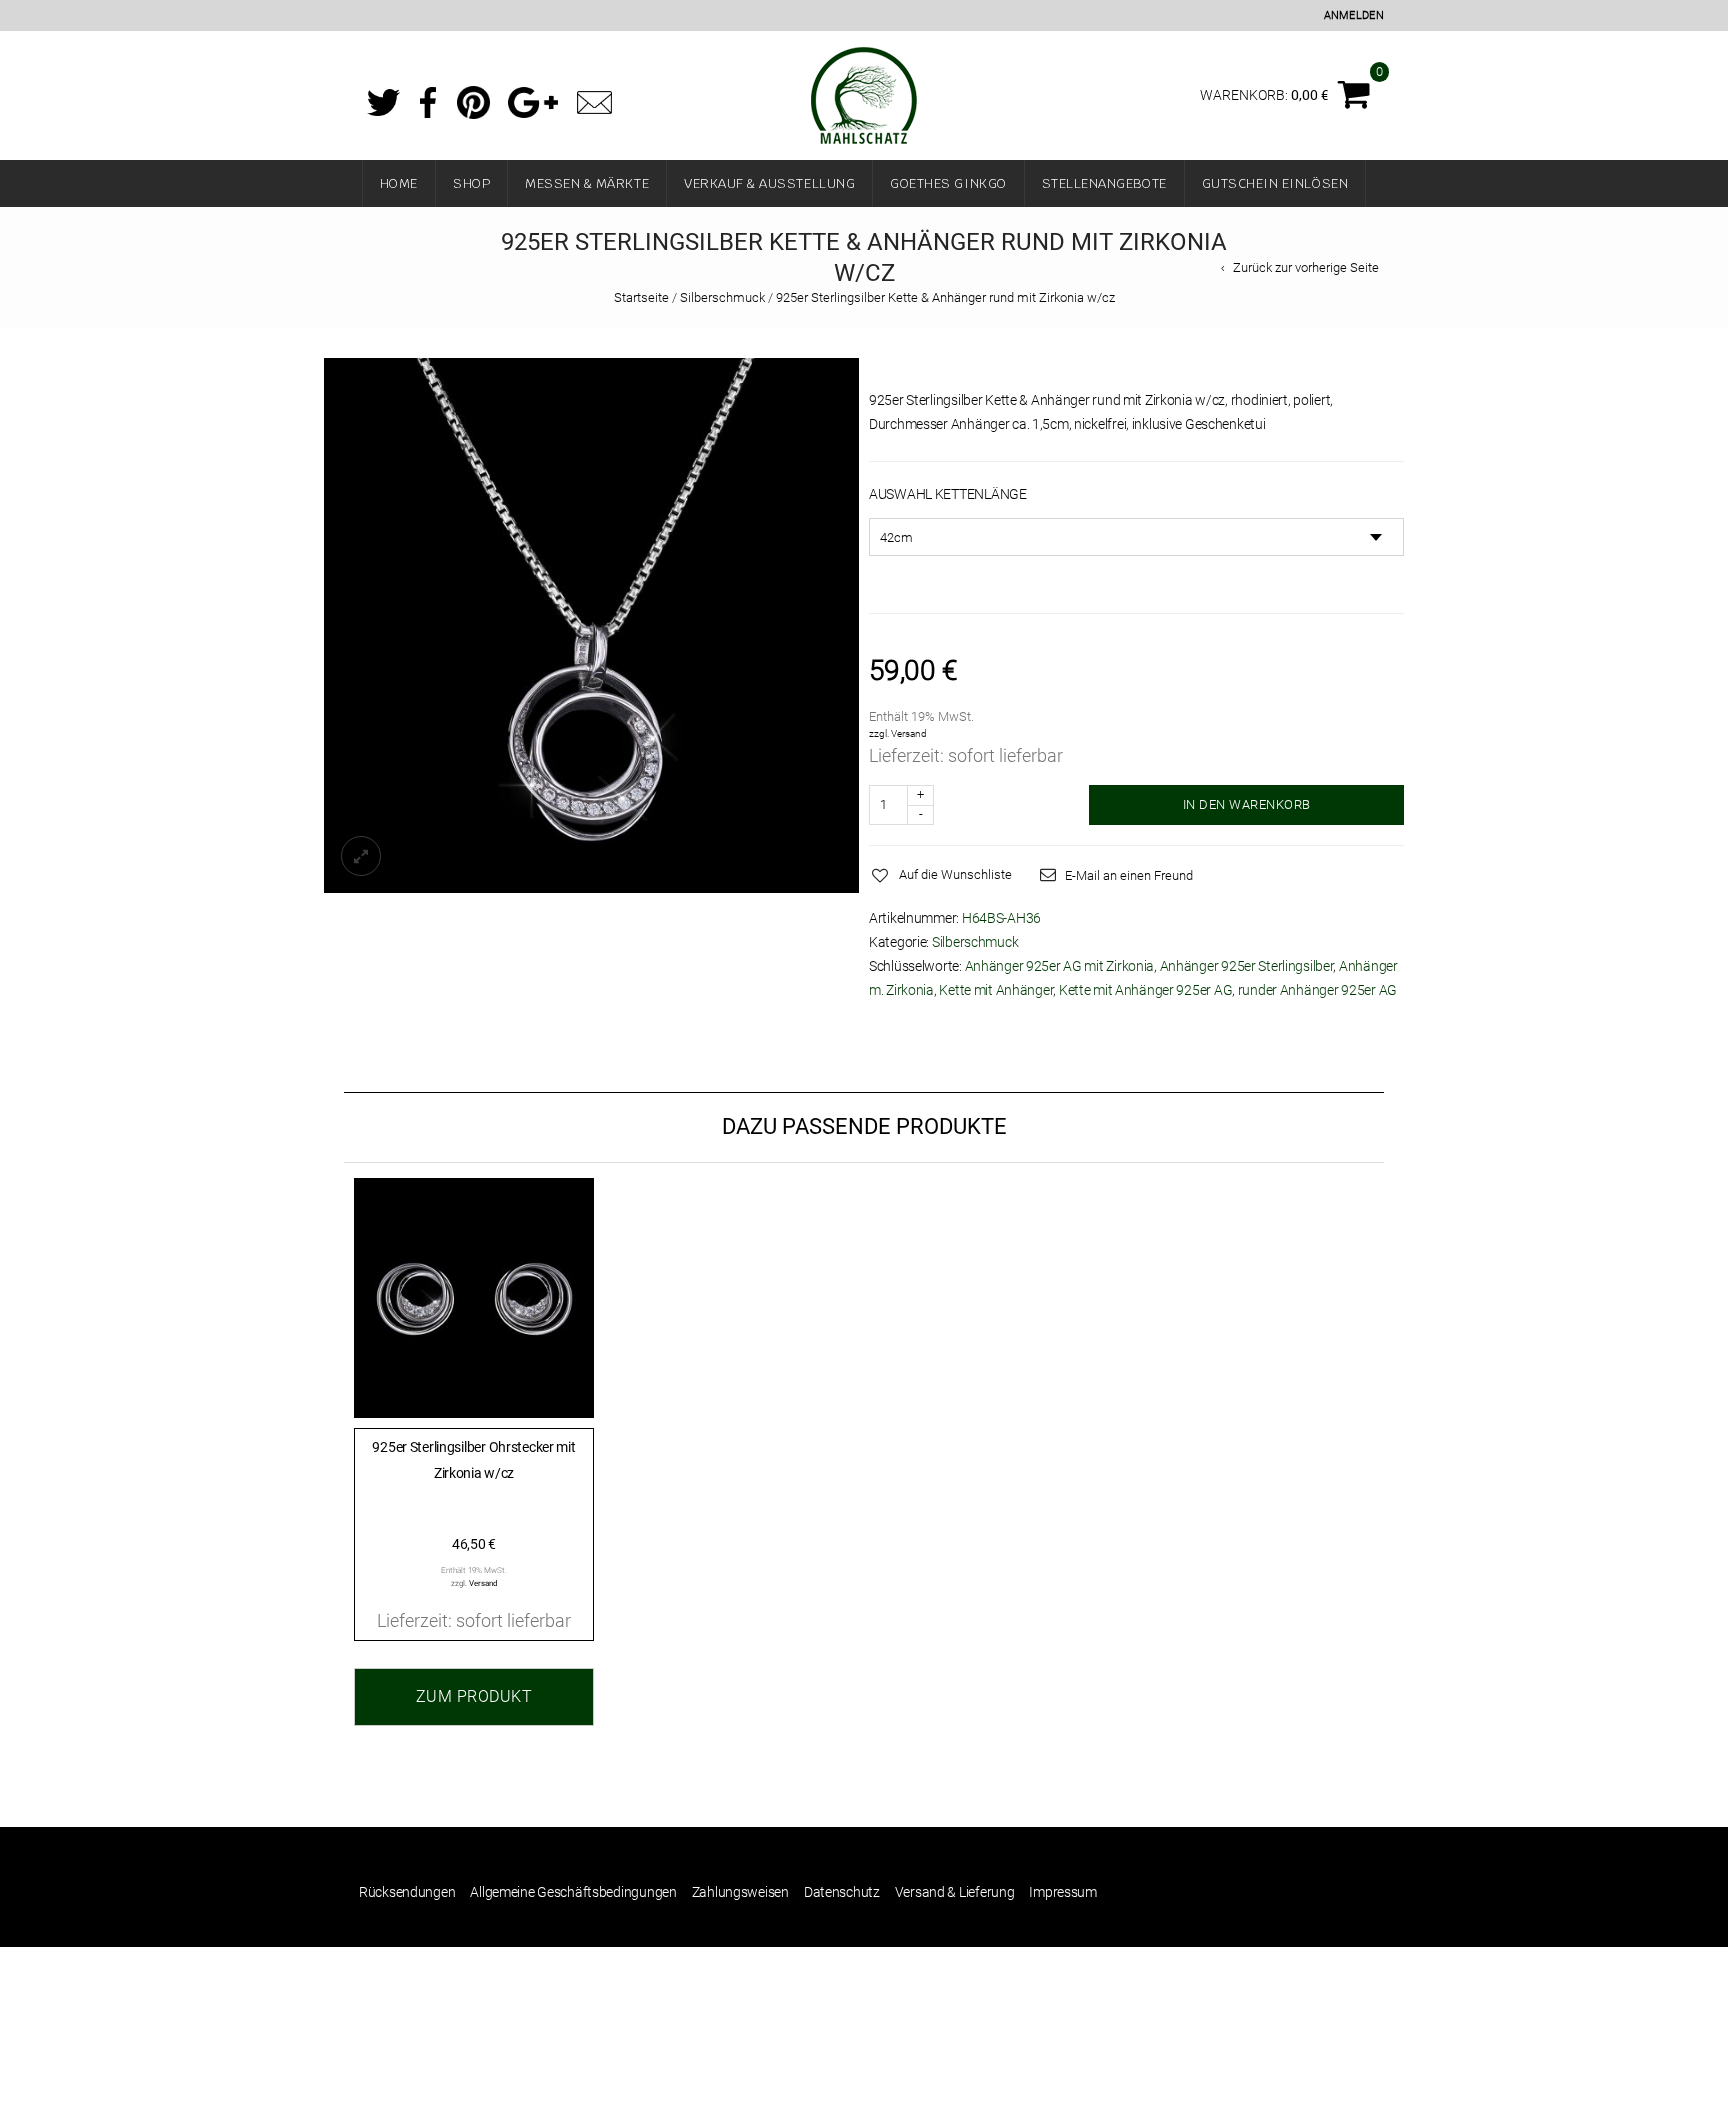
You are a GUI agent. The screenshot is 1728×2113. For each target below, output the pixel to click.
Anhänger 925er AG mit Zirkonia (1060, 966)
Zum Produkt (474, 1696)
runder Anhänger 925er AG (1317, 990)
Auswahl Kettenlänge (948, 494)
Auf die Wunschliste (955, 874)
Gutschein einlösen (1275, 183)
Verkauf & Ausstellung (769, 183)
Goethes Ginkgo (948, 183)
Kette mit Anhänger (996, 990)
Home (399, 183)
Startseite (641, 297)
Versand (909, 733)
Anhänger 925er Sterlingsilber (1247, 966)
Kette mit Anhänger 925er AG (1145, 990)
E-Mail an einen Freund (1129, 875)
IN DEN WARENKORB (1247, 804)
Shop (471, 183)
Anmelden (1354, 15)
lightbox (361, 856)
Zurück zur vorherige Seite (1306, 267)
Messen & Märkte (587, 183)
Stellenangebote (1104, 183)
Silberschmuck (722, 297)
